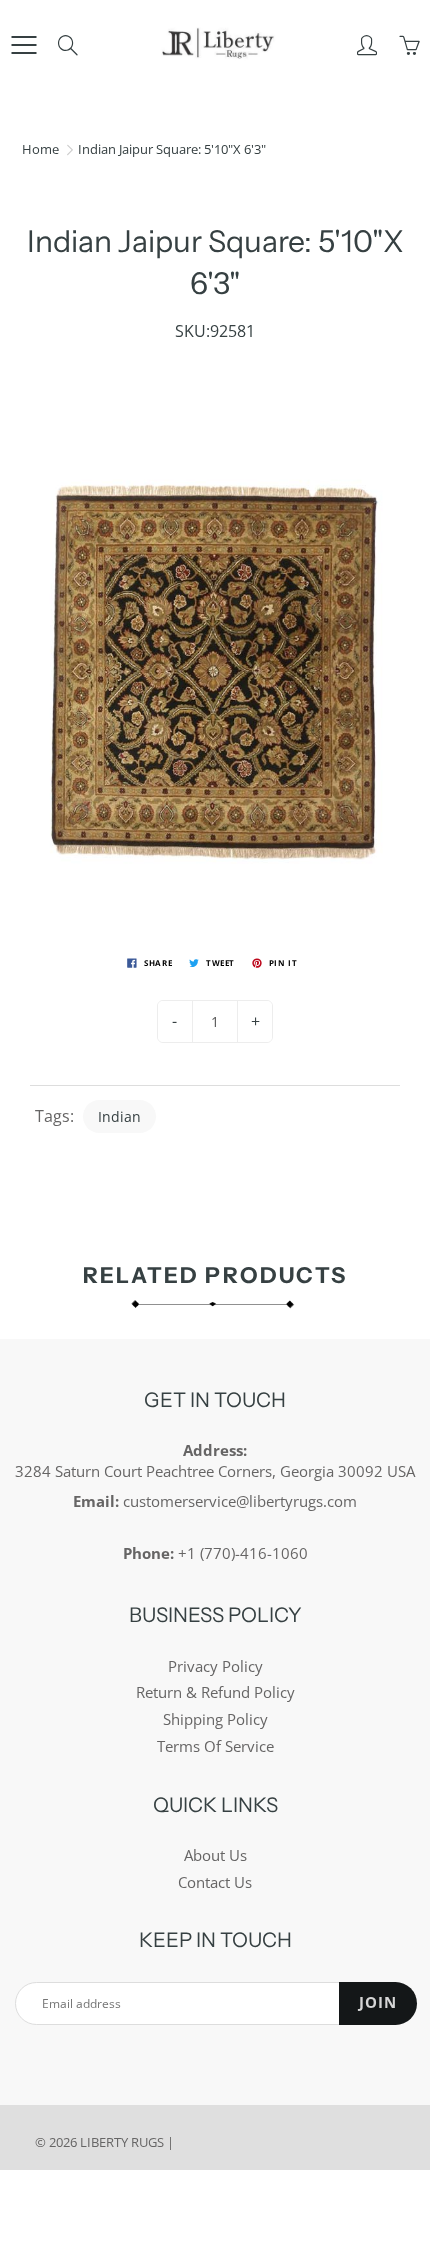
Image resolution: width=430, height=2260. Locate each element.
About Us (215, 1855)
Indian (119, 1116)
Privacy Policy (215, 1666)
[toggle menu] (23, 45)
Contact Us (215, 1882)
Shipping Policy (215, 1719)
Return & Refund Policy (215, 1692)
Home (40, 149)
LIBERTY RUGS (122, 2142)
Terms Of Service (215, 1746)
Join (378, 2002)
